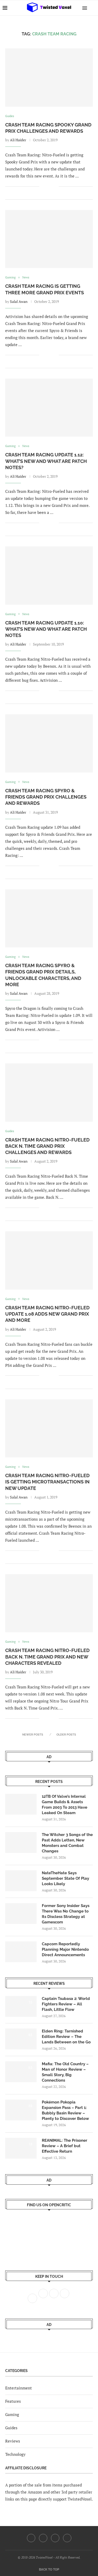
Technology (15, 2454)
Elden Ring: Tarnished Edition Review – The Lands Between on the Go (66, 2037)
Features (13, 2401)
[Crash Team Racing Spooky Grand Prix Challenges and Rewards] (49, 77)
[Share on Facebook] (47, 186)
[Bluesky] (67, 2538)
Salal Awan (19, 301)
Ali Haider (18, 140)
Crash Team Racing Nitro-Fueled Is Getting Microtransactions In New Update (47, 1482)
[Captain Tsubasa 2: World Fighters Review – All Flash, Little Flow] (21, 2006)
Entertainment (19, 2388)
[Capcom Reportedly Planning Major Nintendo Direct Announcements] (21, 1952)
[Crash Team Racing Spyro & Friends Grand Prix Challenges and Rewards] (49, 743)
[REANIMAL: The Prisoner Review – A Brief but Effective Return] (21, 2148)
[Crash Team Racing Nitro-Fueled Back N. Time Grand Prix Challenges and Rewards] (49, 1092)
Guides (11, 2428)
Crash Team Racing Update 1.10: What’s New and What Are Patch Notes (46, 629)
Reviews (13, 2441)
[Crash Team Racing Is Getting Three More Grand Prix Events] (49, 239)
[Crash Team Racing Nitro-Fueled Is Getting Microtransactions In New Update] (49, 1428)
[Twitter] (43, 2538)
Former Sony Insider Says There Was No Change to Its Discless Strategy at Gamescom (66, 1914)
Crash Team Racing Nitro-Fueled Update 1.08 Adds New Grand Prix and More (47, 1314)
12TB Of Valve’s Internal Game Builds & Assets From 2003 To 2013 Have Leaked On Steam (65, 1805)
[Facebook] (31, 2538)
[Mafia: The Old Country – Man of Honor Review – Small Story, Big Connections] (21, 2072)
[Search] (93, 8)
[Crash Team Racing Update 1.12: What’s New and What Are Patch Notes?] (49, 408)
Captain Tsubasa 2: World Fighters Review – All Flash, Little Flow (66, 2004)
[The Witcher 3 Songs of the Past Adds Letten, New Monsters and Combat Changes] (21, 1842)
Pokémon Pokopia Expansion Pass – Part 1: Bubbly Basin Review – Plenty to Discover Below (65, 2110)
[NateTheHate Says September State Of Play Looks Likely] (21, 1881)
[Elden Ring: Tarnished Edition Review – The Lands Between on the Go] (21, 2039)
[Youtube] (55, 2538)
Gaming (12, 2414)
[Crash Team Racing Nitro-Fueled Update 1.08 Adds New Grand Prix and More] (49, 1260)
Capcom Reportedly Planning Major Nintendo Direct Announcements (65, 1949)
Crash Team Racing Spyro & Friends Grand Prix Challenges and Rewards (46, 797)
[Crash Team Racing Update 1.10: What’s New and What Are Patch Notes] (49, 575)
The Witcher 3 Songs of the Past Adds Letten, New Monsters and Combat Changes (67, 1843)
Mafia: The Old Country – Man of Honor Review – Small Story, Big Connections (65, 2072)
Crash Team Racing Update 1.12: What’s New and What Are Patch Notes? (46, 461)
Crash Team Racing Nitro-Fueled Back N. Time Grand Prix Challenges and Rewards (47, 1146)
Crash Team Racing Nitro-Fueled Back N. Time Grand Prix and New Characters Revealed (47, 1657)
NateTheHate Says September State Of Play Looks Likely (65, 1878)
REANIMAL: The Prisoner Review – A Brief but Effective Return (65, 2146)
